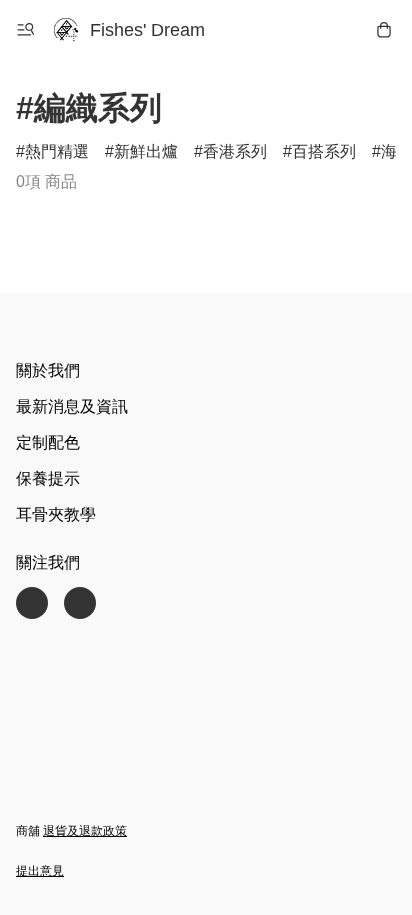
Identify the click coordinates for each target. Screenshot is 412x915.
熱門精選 (57, 151)
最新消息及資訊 (72, 406)
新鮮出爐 (146, 151)
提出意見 (40, 871)
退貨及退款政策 (85, 831)
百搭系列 (324, 151)
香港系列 (235, 151)
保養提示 (48, 478)
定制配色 (48, 442)
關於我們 (48, 370)
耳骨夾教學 (56, 514)
